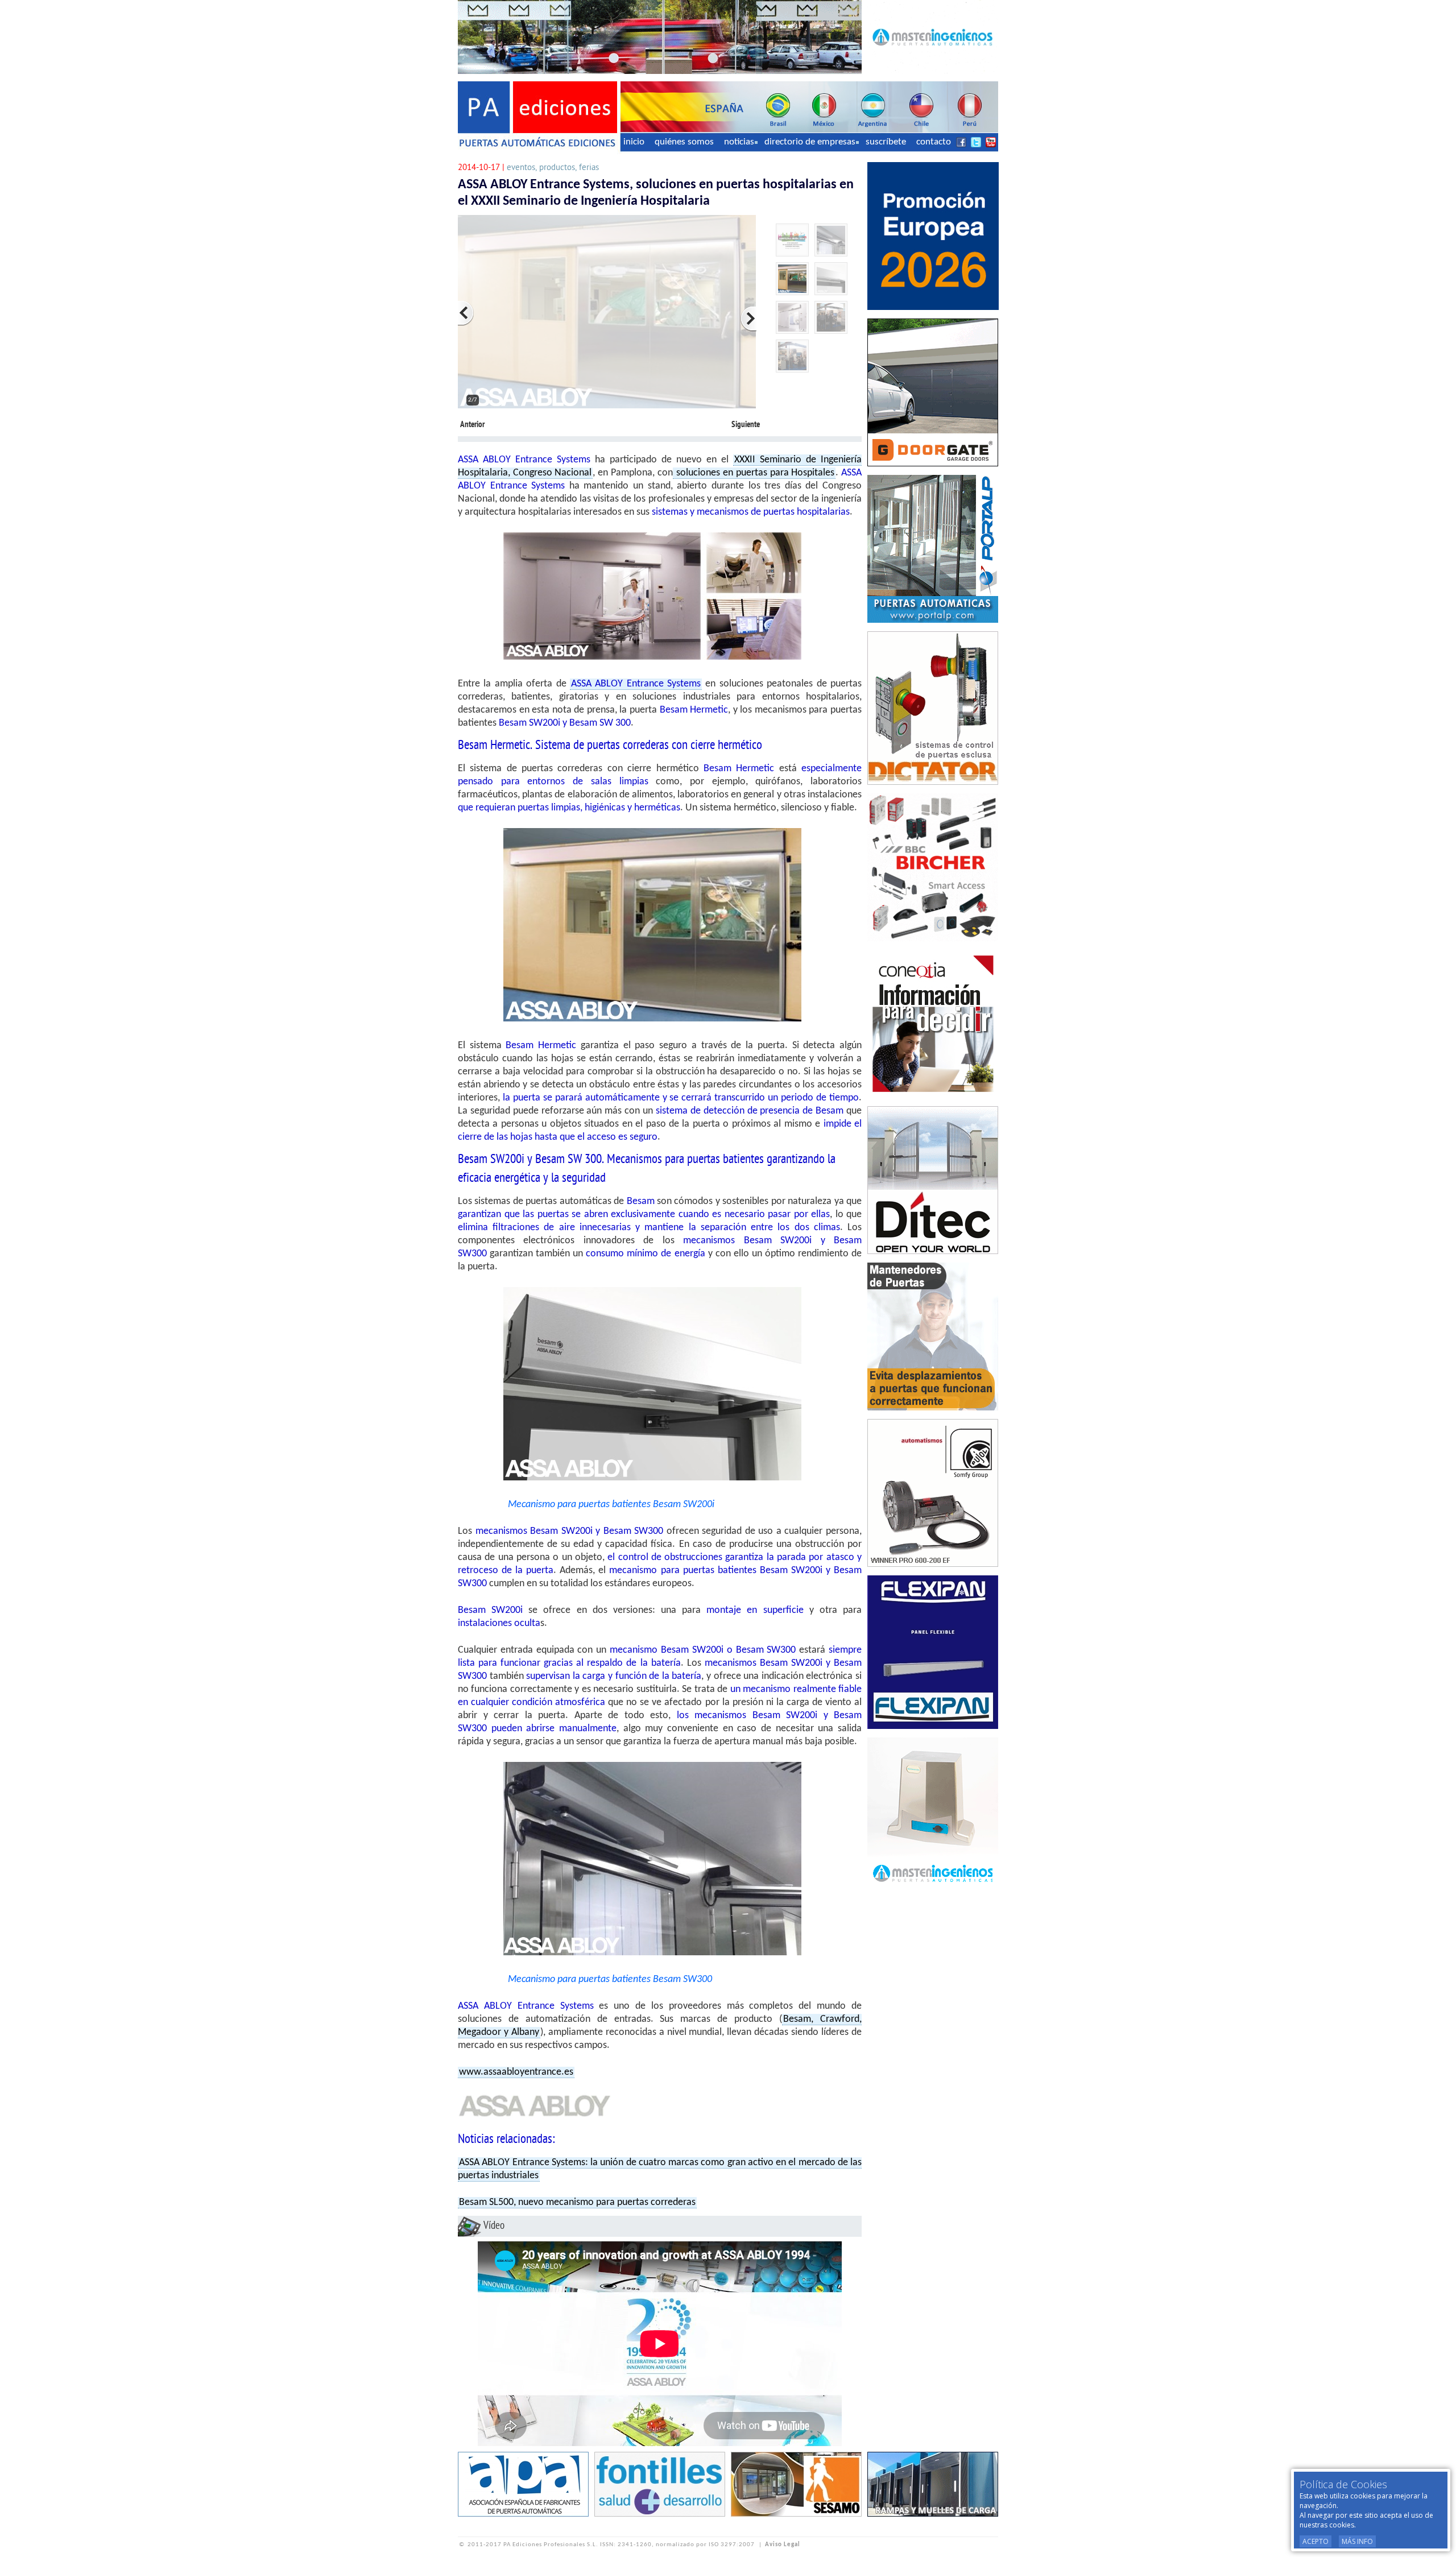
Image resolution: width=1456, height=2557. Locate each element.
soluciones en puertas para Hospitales (754, 473)
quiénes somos (684, 142)
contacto (934, 142)
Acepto (1316, 2541)
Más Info (1357, 2541)
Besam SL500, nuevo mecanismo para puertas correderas (577, 2202)
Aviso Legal (783, 2545)
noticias (739, 142)
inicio (634, 142)
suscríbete (886, 142)
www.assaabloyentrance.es (516, 2072)
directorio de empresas (810, 142)
